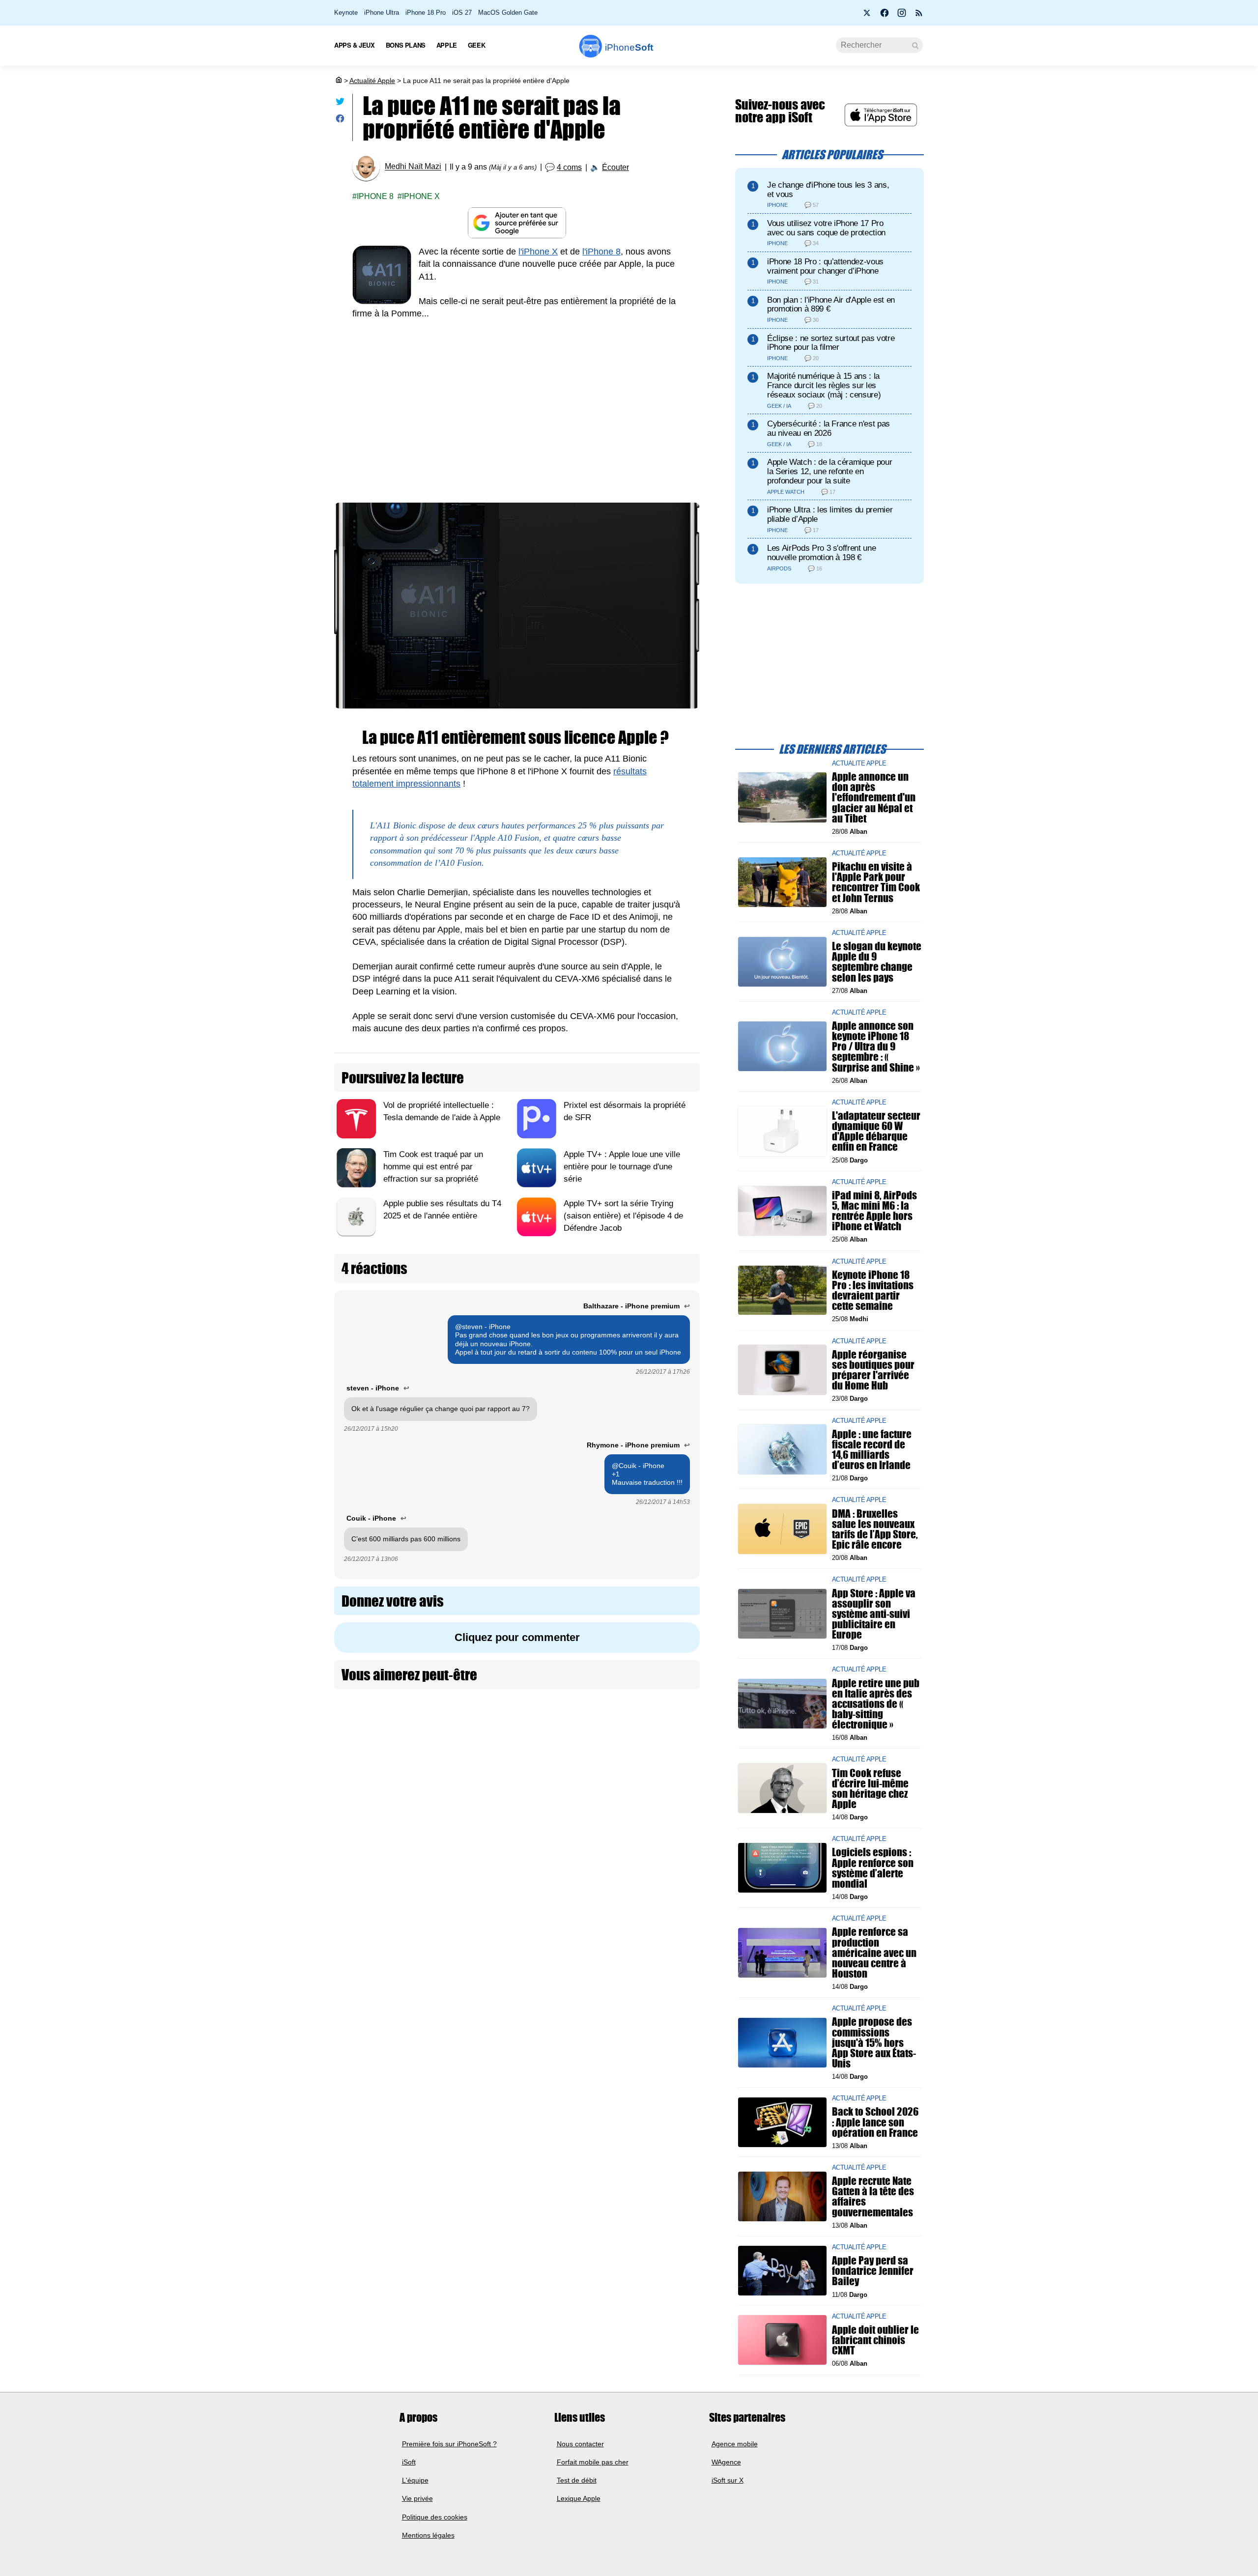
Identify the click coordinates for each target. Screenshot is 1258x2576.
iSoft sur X (728, 2480)
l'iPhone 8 (601, 252)
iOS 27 (462, 13)
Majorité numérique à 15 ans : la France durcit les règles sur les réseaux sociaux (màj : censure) (824, 385)
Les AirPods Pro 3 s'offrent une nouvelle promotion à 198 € (821, 553)
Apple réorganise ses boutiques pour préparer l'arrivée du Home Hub (873, 1370)
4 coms (569, 167)
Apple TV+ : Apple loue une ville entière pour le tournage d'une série (622, 1167)
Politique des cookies (435, 2517)
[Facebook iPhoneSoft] (885, 16)
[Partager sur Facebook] (340, 121)
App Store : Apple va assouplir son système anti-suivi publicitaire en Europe (874, 1614)
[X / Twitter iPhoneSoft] (867, 16)
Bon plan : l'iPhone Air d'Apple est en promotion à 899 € (831, 305)
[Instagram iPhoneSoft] (902, 16)
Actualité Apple (372, 81)
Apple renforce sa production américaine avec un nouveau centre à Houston (874, 1953)
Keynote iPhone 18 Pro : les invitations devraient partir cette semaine (873, 1290)
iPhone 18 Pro (426, 13)
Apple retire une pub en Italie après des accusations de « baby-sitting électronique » (876, 1703)
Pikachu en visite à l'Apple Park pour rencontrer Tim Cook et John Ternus (876, 882)
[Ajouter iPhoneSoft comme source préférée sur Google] (517, 223)
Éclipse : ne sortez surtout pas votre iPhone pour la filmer (831, 343)
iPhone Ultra (382, 13)
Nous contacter (580, 2444)
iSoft (409, 2462)
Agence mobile (735, 2444)
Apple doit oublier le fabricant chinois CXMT (875, 2340)
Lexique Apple (579, 2499)
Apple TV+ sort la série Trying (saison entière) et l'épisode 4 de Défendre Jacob (623, 1216)
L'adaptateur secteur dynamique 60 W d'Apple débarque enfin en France (876, 1131)
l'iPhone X (538, 252)
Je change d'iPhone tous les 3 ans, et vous (828, 190)
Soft (629, 47)
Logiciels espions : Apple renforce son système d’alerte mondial (873, 1868)
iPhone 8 (375, 196)
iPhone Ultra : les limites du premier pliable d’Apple (830, 514)
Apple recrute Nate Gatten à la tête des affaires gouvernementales (873, 2196)
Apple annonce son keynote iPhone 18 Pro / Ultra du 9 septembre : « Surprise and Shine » (876, 1047)
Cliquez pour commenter (517, 1637)
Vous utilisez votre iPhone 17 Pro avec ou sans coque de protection (826, 228)
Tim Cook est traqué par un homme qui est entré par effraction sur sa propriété (433, 1167)
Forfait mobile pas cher (593, 2462)
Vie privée (417, 2499)
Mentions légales (428, 2535)
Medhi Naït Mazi (413, 167)
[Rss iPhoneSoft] (919, 16)
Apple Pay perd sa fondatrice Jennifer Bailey (873, 2271)
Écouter (615, 167)
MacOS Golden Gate (508, 13)
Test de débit (577, 2480)
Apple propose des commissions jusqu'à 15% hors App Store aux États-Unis (874, 2042)
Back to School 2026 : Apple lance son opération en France (875, 2122)
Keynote (346, 13)
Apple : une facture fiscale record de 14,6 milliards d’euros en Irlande (872, 1449)
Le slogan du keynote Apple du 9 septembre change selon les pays (877, 962)
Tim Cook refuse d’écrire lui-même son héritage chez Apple (870, 1788)
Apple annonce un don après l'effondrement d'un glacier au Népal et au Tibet (874, 797)
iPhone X (421, 196)
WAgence (726, 2462)
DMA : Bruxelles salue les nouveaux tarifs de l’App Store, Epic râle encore (875, 1529)
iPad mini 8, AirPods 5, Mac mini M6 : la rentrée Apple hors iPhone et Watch (874, 1211)
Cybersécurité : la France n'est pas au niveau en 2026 (829, 428)
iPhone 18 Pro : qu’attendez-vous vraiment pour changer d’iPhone (825, 266)
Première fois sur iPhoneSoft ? (449, 2444)
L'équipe (415, 2480)
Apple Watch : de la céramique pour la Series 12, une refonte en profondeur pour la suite (829, 471)
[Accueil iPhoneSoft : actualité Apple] (338, 81)
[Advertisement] (517, 403)
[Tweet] (340, 103)
